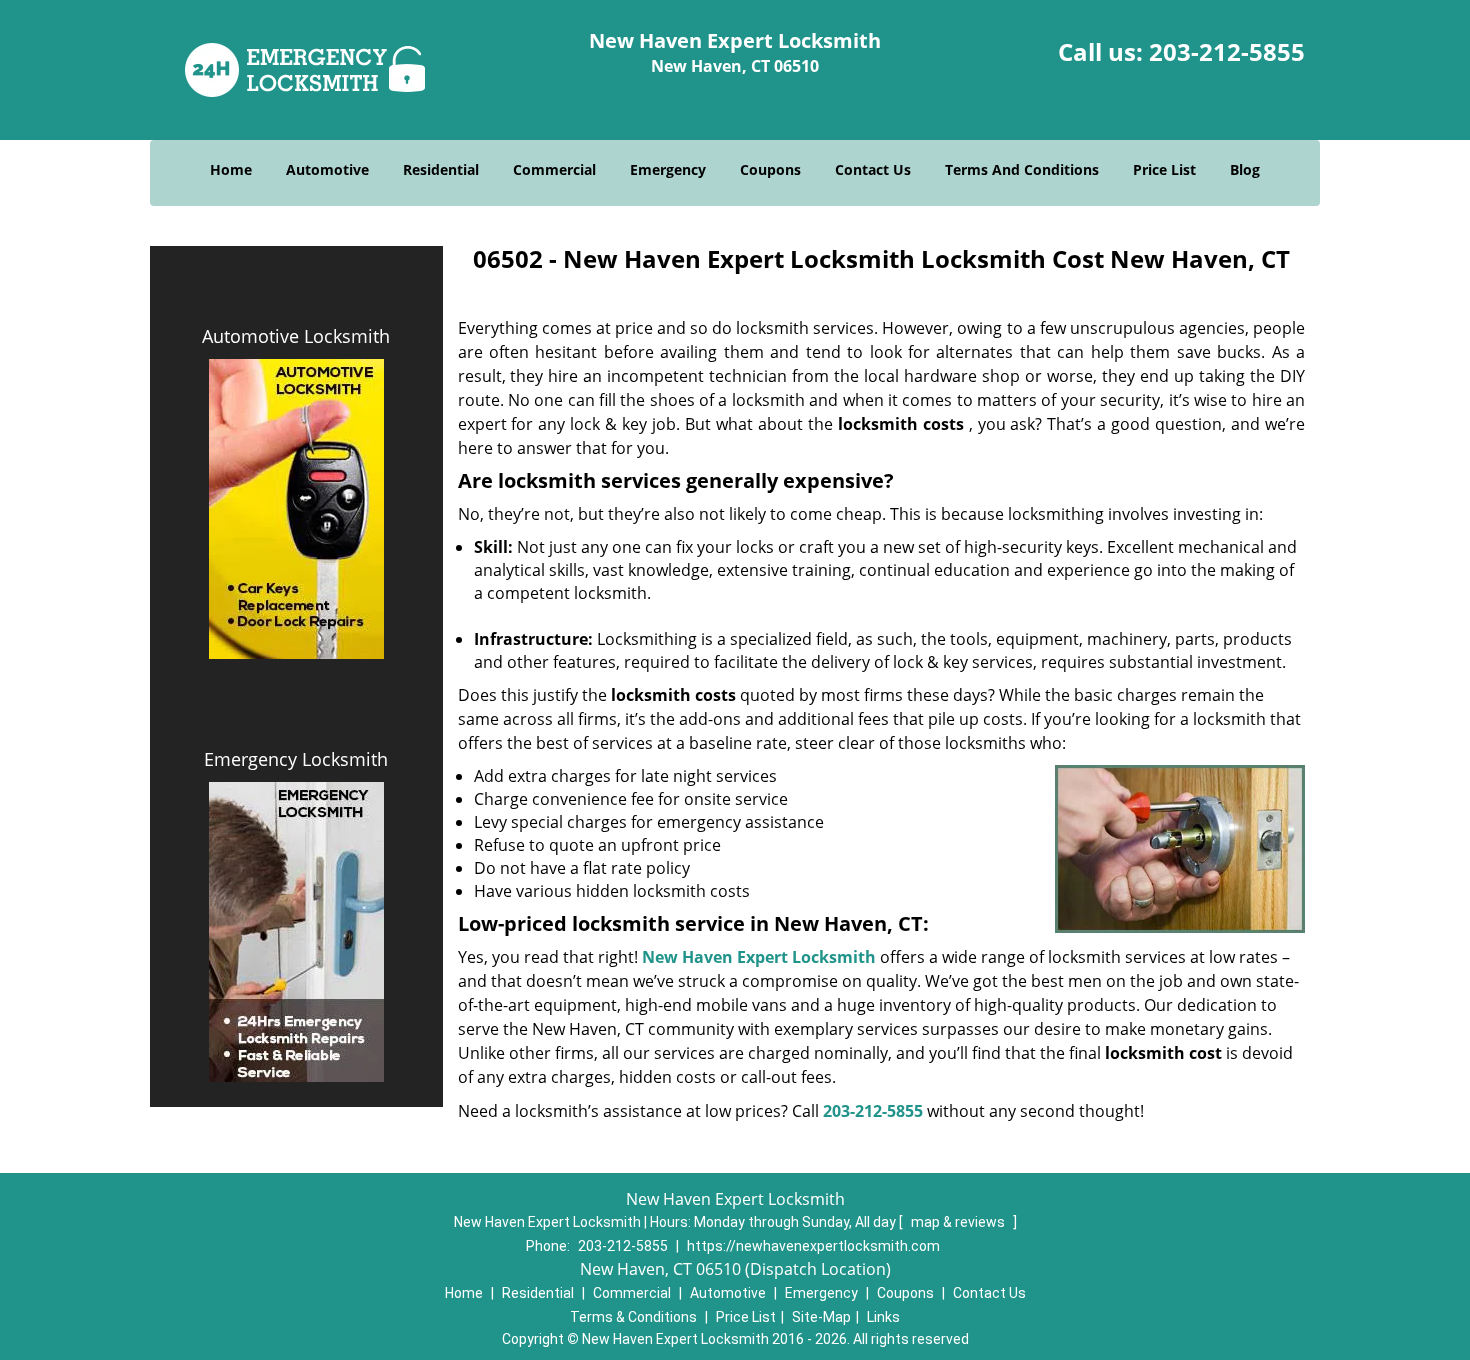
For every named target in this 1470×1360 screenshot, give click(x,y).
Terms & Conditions (633, 1317)
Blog (1245, 169)
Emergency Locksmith (296, 759)
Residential (441, 169)
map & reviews (959, 1222)
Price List (1164, 169)
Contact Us (873, 169)
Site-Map (821, 1317)
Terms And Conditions (1022, 169)
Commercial (554, 169)
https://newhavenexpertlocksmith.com (813, 1246)
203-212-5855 (1227, 51)
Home (231, 169)
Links (883, 1317)
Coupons (770, 169)
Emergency (668, 169)
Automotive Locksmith (296, 336)
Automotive (327, 169)
